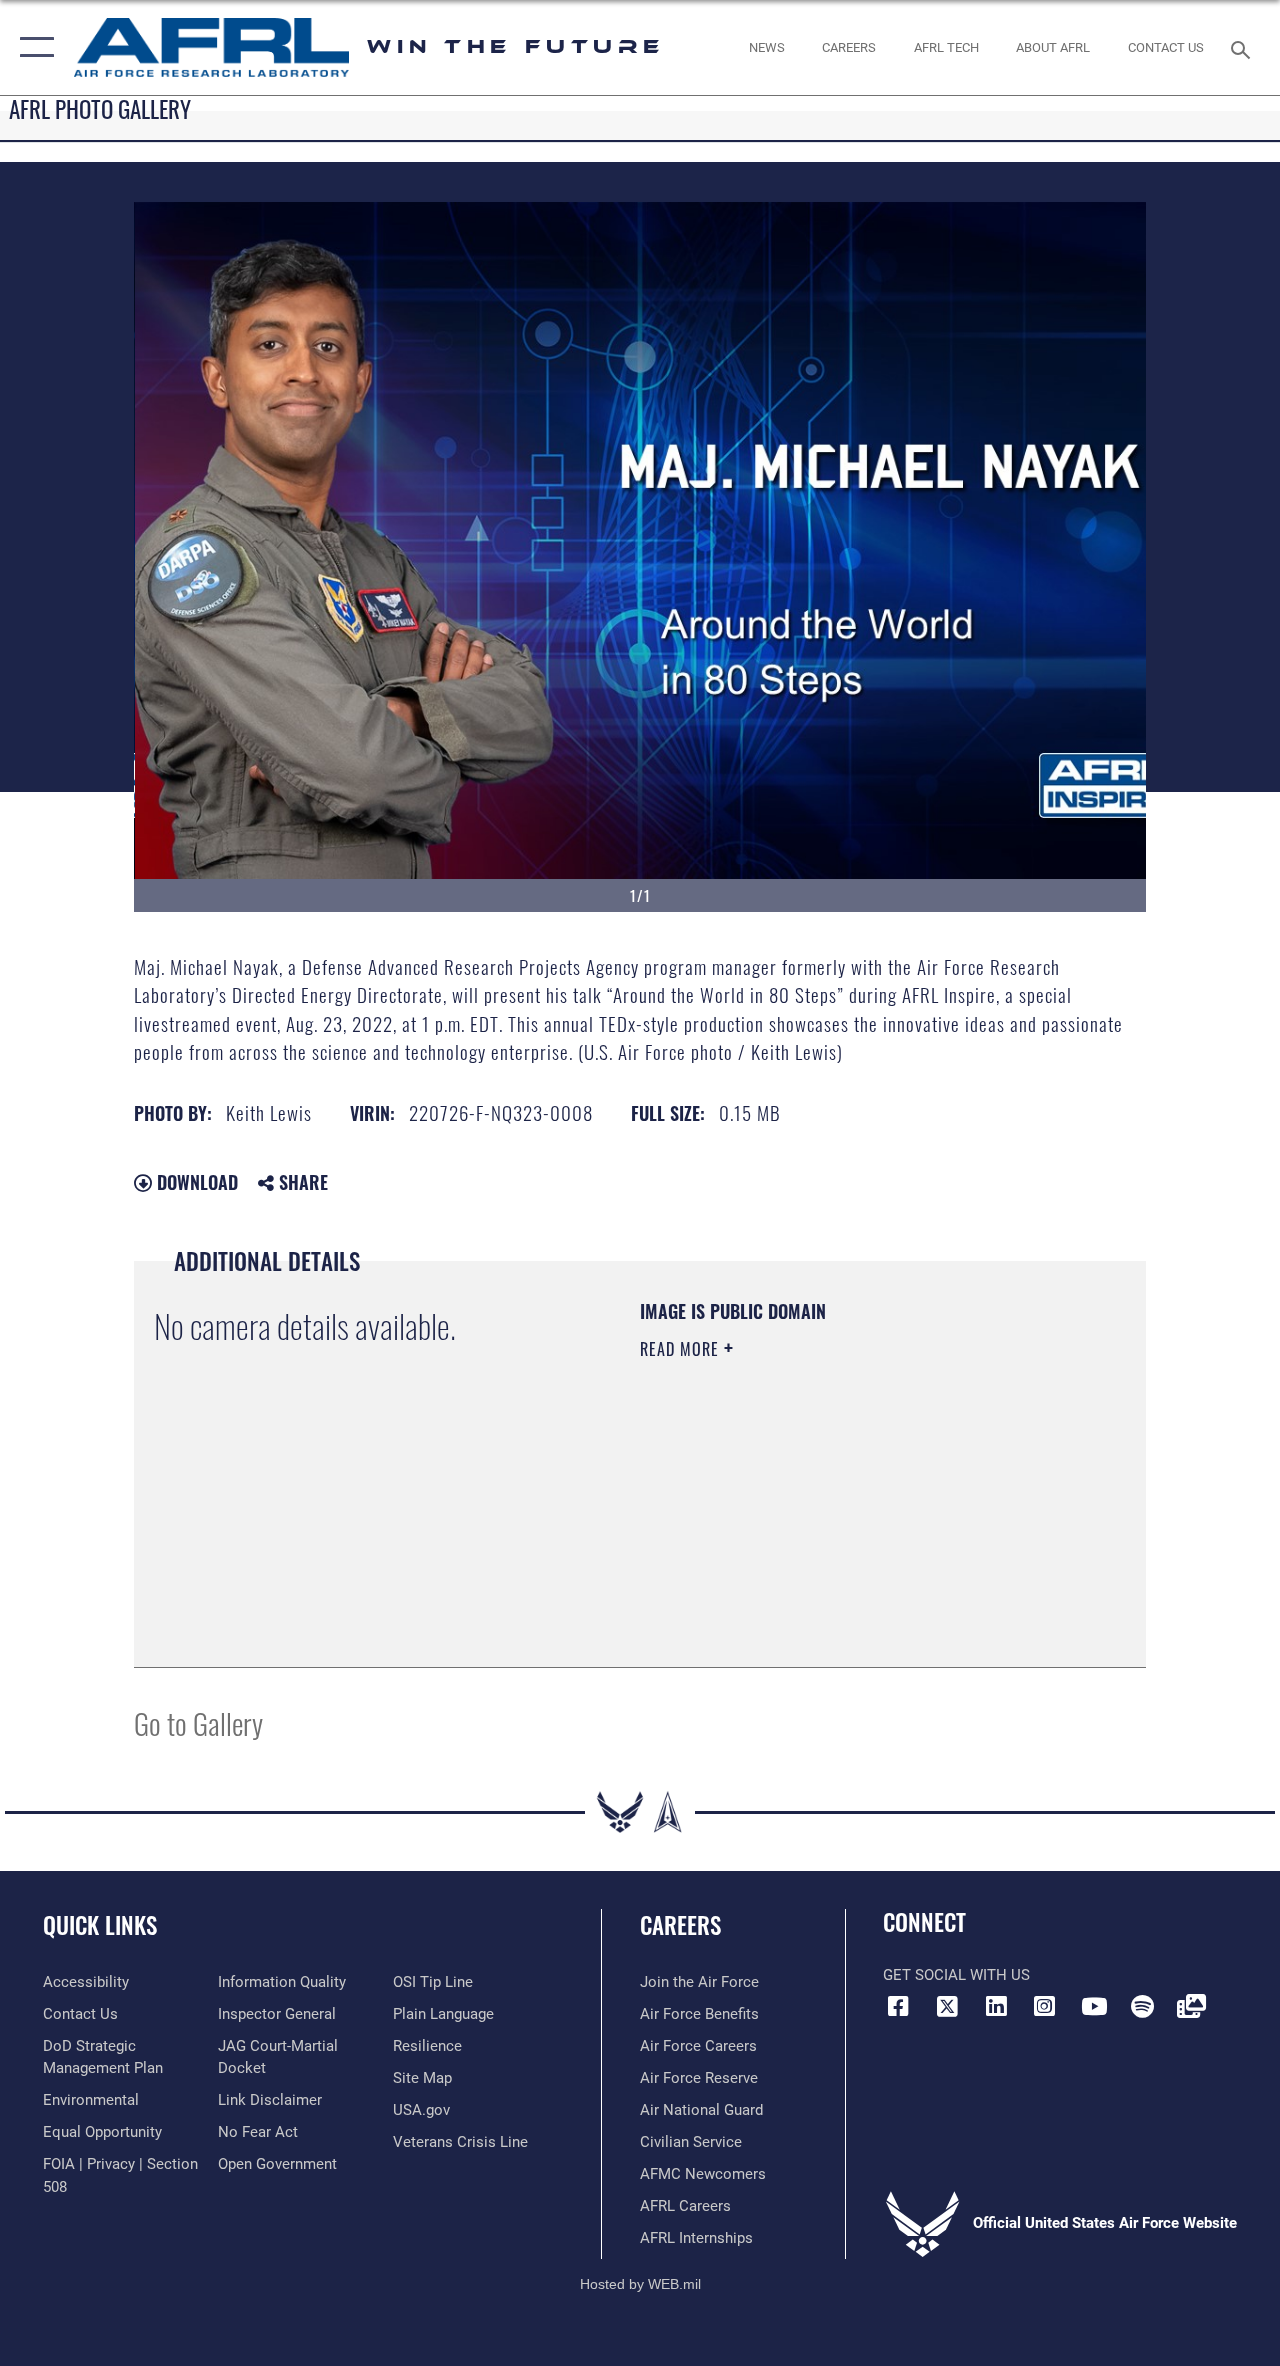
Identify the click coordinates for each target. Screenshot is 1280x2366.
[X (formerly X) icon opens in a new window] (947, 2006)
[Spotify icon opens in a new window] (1142, 2006)
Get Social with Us (956, 1975)
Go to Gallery (198, 1722)
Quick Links (100, 1925)
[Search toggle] (1244, 47)
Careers (680, 1925)
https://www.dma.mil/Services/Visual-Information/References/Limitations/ (819, 1518)
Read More (682, 1349)
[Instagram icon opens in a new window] (1045, 2006)
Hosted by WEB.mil (640, 2284)
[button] (32, 47)
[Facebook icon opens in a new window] (898, 2006)
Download (195, 1182)
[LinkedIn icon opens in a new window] (996, 2006)
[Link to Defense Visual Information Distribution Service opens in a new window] (1191, 2006)
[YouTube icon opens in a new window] (1094, 2006)
